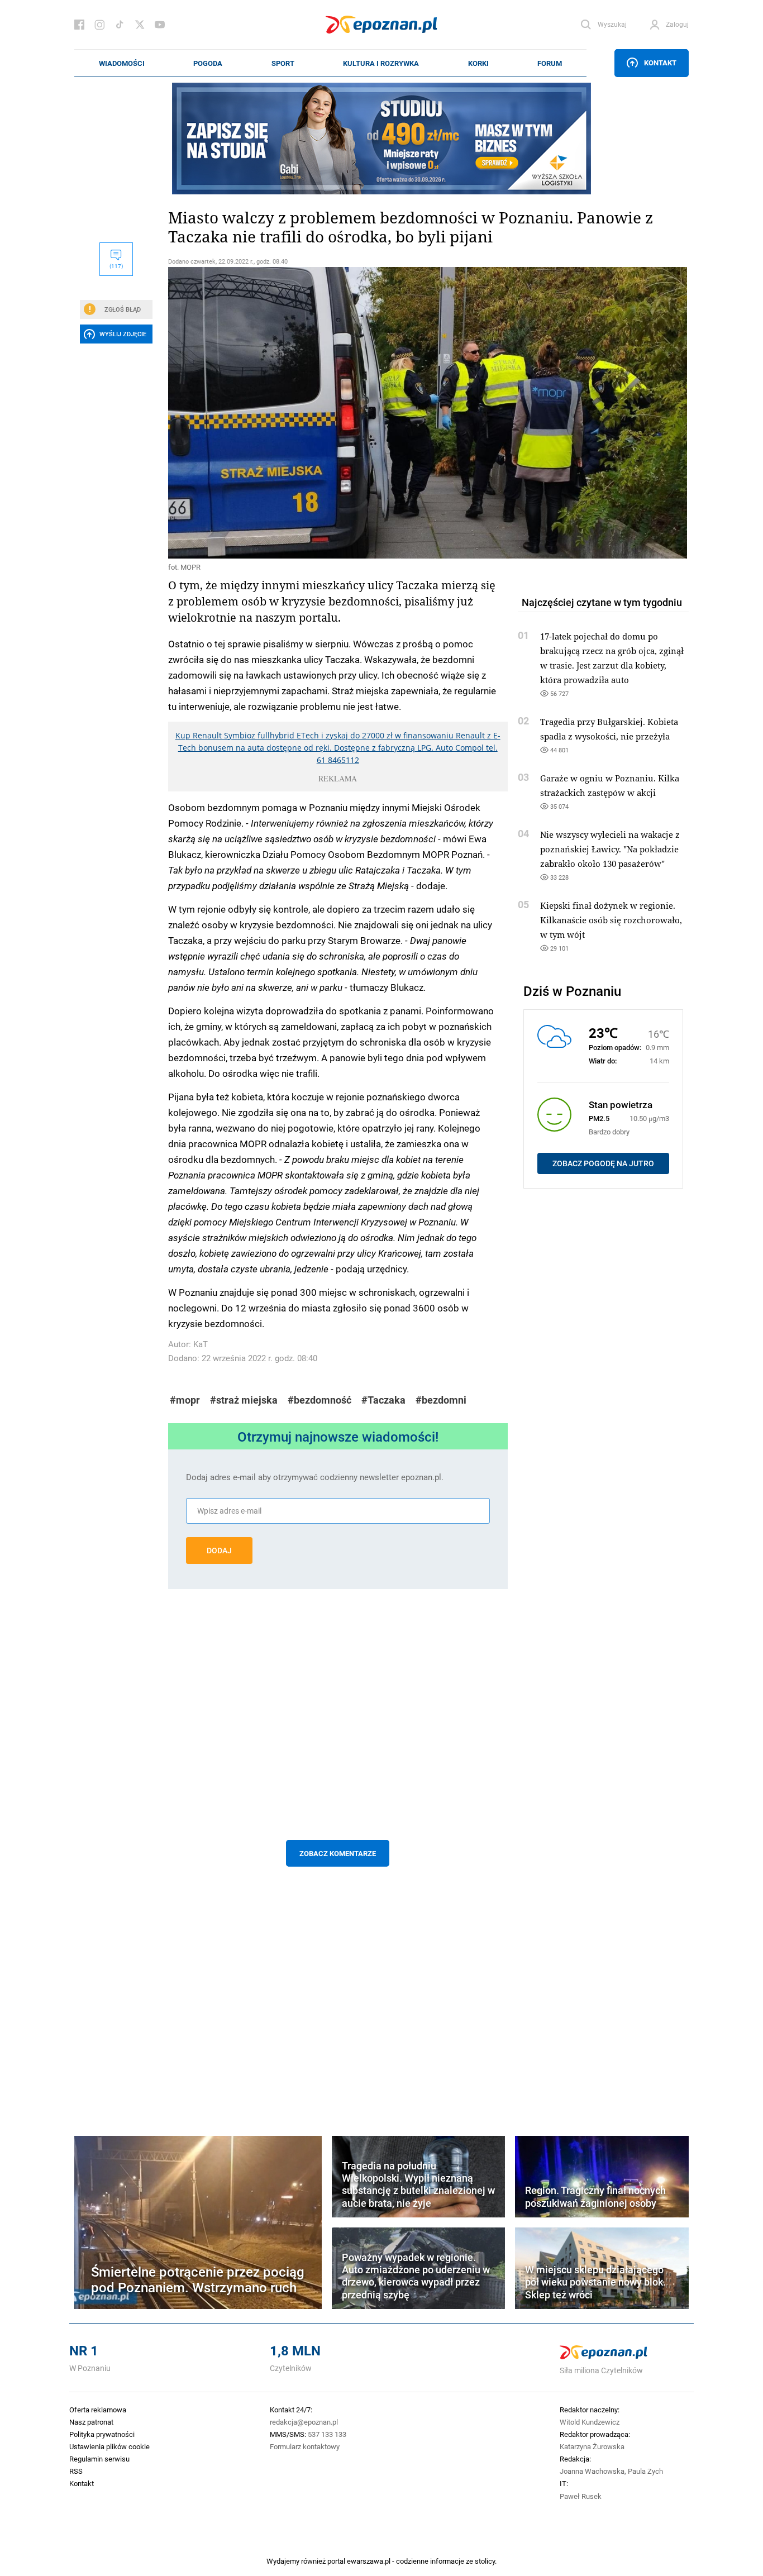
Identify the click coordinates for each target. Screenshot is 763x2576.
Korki (478, 63)
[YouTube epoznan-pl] (160, 25)
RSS (76, 2471)
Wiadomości (122, 63)
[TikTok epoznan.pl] (120, 25)
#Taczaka (383, 1400)
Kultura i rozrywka (381, 63)
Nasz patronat (91, 2422)
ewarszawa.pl (369, 2561)
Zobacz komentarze (338, 1853)
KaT (201, 1344)
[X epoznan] (140, 25)
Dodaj (219, 1551)
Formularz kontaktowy (305, 2446)
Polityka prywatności (102, 2434)
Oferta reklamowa (98, 2410)
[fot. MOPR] (338, 413)
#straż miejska (244, 1400)
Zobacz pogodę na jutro (603, 1163)
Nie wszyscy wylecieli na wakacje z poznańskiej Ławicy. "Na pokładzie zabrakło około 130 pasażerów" (610, 849)
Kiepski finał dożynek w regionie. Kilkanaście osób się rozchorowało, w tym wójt (611, 920)
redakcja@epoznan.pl (304, 2422)
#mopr (185, 1400)
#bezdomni (441, 1400)
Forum (550, 63)
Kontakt (660, 63)
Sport (283, 63)
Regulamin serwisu (99, 2459)
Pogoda (208, 63)
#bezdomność (319, 1400)
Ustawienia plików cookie (109, 2446)
